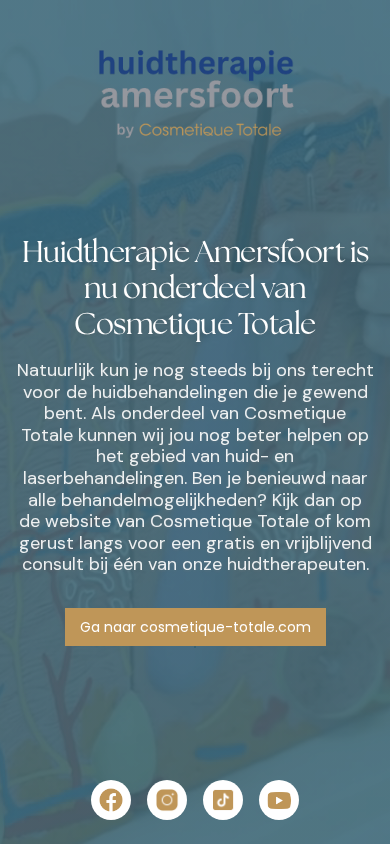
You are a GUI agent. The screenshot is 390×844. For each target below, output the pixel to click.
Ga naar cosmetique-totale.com (195, 627)
